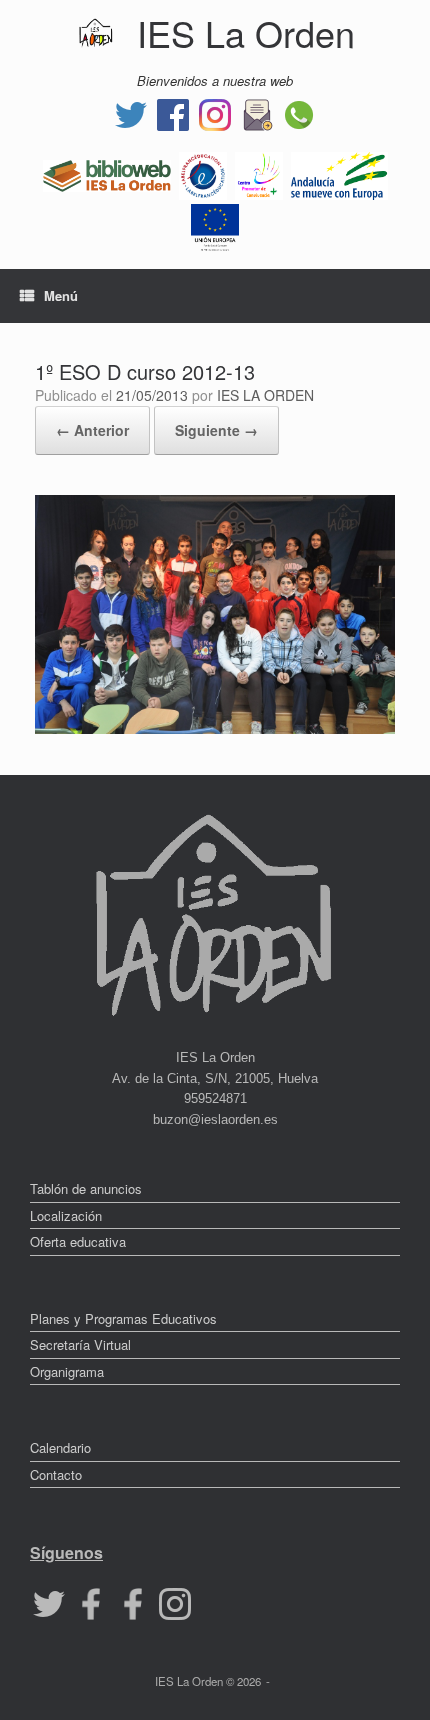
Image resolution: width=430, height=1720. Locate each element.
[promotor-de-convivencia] (259, 173)
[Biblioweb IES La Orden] (107, 173)
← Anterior (92, 430)
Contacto (56, 1474)
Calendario (60, 1447)
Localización (66, 1215)
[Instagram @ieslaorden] (215, 112)
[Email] (257, 112)
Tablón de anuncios (86, 1188)
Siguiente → (216, 430)
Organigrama (67, 1371)
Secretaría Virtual (80, 1344)
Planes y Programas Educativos (123, 1318)
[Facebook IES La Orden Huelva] (173, 112)
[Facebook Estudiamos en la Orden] (133, 1602)
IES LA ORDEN (265, 395)
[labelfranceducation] (203, 173)
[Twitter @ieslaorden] (131, 112)
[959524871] (299, 112)
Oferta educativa (78, 1241)
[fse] (215, 225)
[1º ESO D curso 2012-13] (215, 728)
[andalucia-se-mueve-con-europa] (339, 173)
